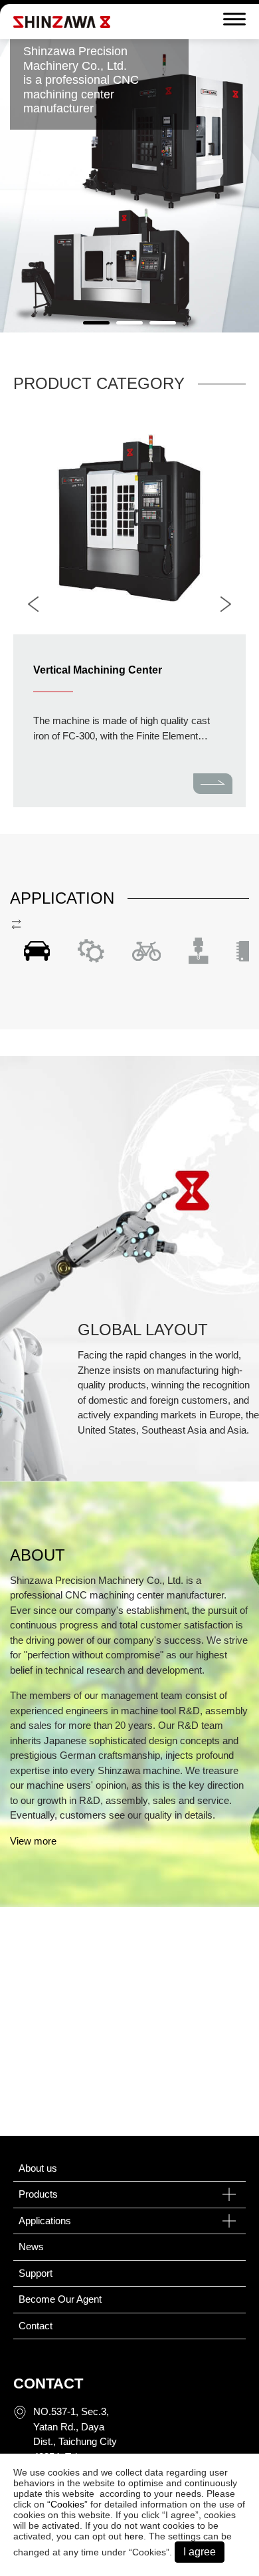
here (134, 2536)
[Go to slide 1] (96, 323)
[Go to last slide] (33, 604)
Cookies (67, 2504)
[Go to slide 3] (163, 323)
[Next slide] (226, 604)
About (38, 1555)
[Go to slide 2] (129, 323)
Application (62, 898)
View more (33, 1841)
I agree (200, 2552)
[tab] (37, 951)
